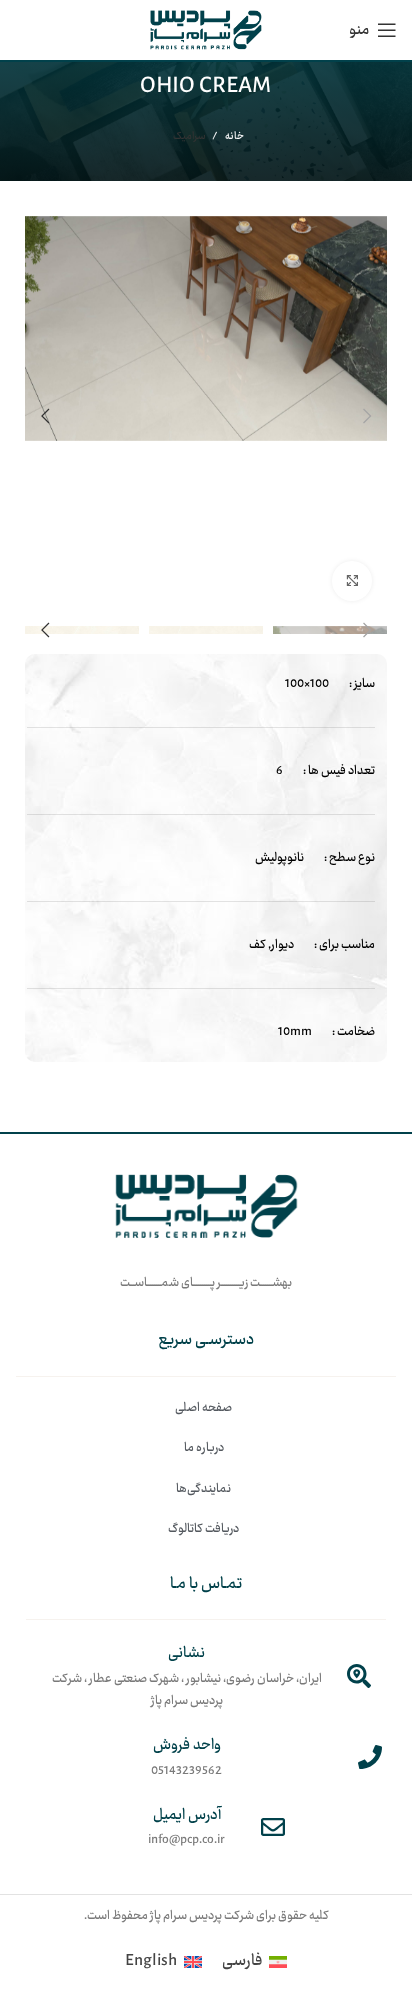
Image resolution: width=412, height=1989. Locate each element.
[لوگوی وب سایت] (206, 30)
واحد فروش (187, 1745)
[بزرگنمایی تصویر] (352, 581)
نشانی (186, 1653)
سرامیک (189, 136)
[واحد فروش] (370, 1757)
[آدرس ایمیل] (273, 1827)
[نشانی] (359, 1676)
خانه (233, 136)
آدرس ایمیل (187, 1815)
